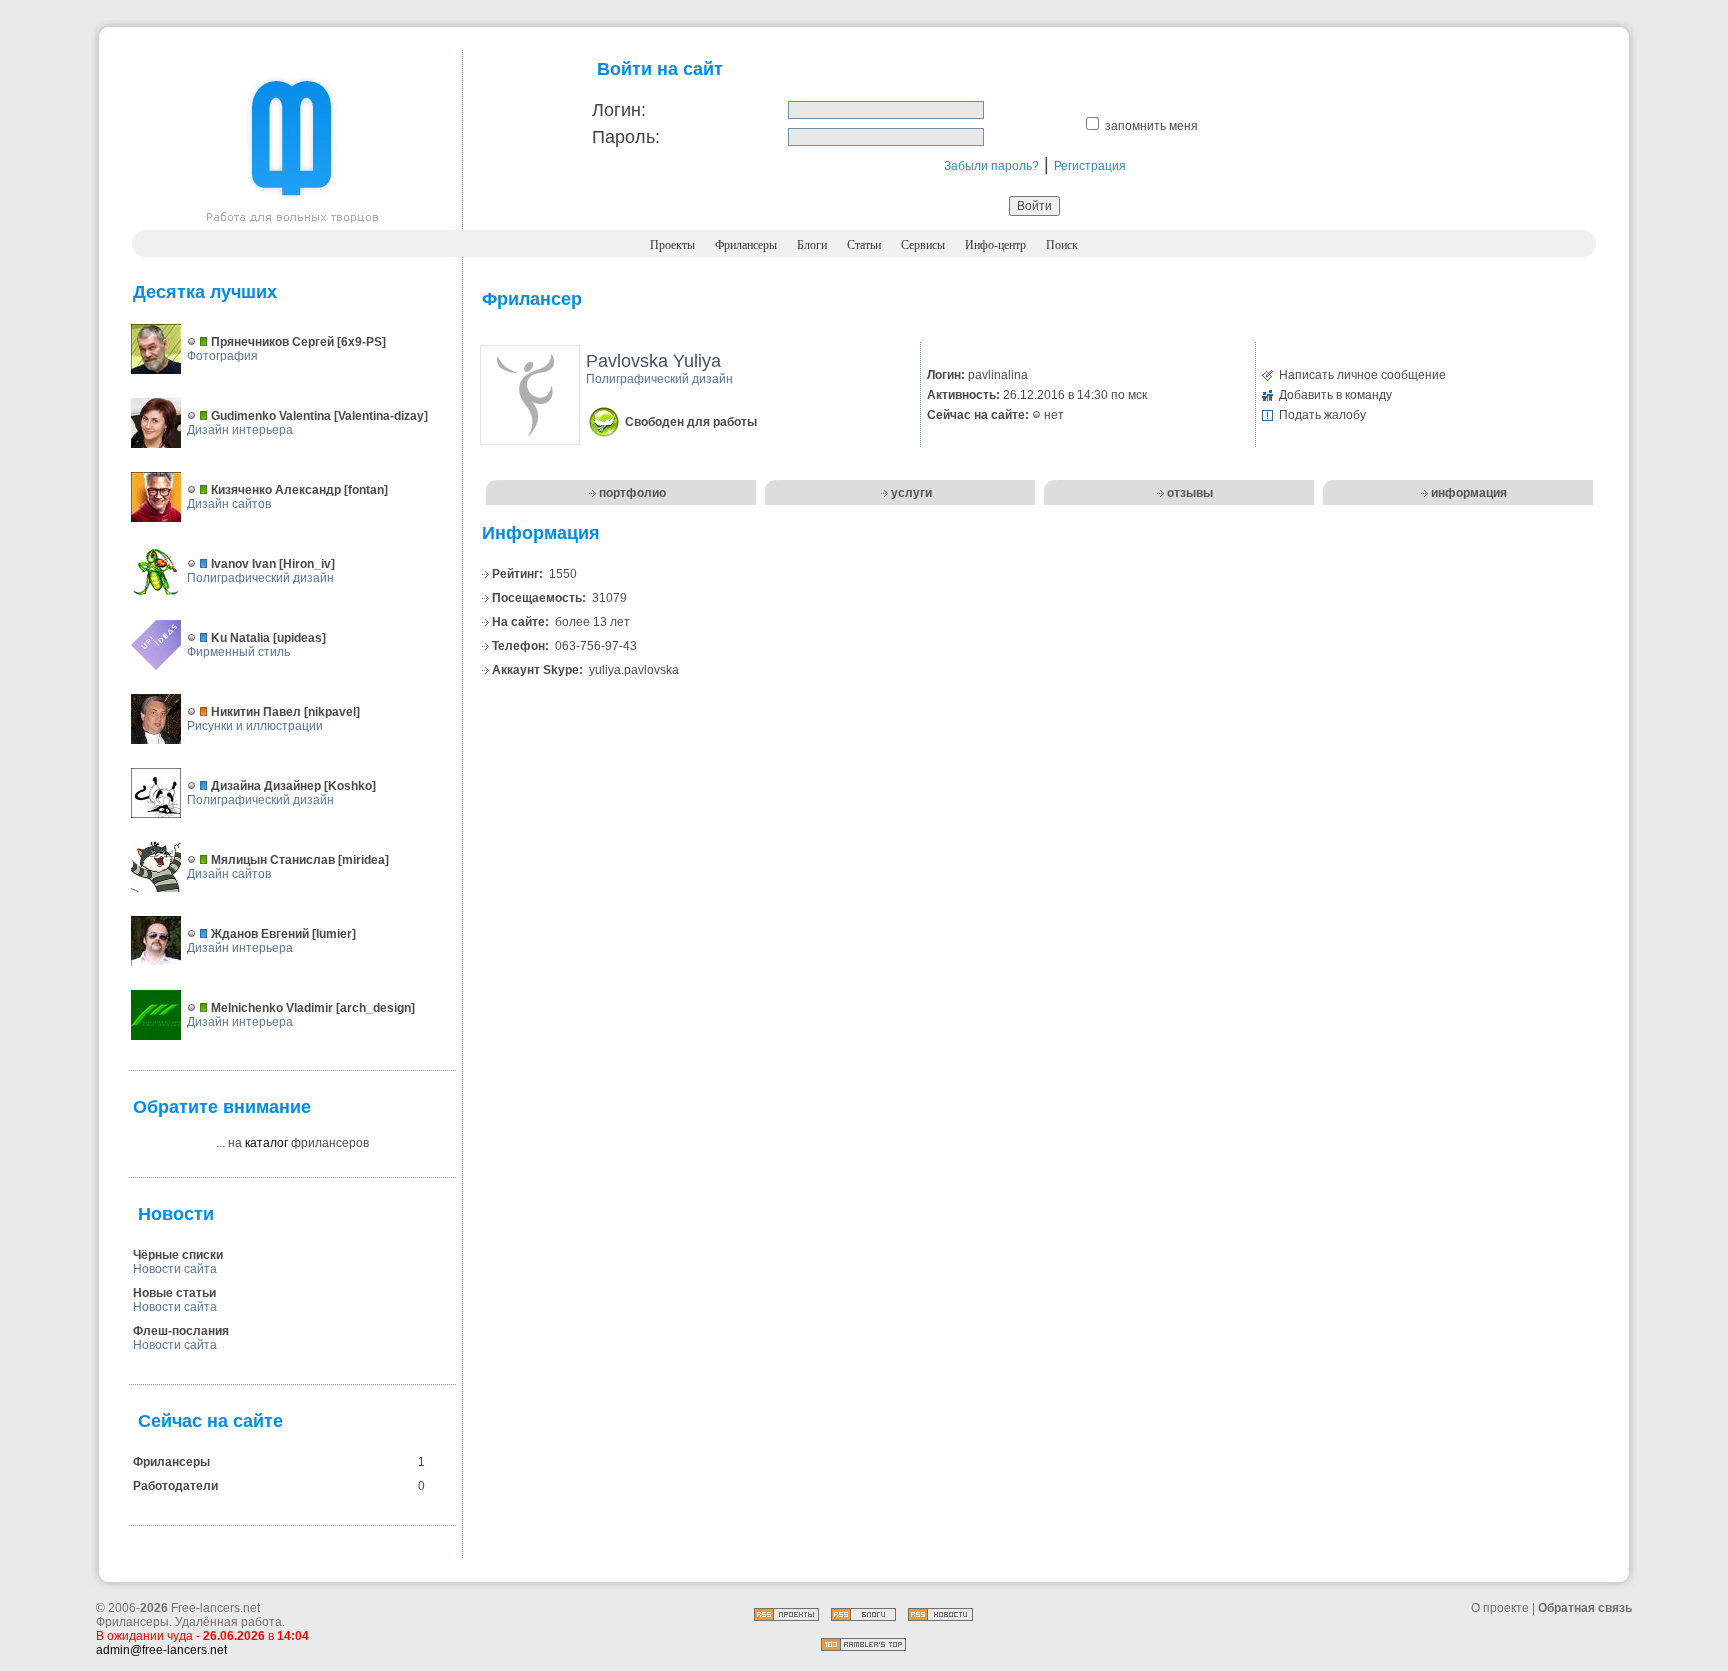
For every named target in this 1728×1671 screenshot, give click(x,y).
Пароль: (626, 137)
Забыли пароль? (991, 166)
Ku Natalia (240, 638)
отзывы (1190, 493)
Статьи (864, 245)
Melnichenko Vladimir (272, 1008)
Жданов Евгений (260, 934)
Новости (176, 1214)
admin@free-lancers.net (161, 1650)
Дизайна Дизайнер (266, 786)
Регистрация (1090, 166)
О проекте (1500, 1608)
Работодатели (175, 1486)
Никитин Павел (256, 712)
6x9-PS (361, 342)
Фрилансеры (746, 245)
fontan (366, 490)
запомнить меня (1151, 126)
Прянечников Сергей (272, 342)
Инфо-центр (995, 245)
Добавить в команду (1335, 395)
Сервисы (923, 245)
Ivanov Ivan (243, 564)
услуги (911, 493)
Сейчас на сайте (210, 1421)
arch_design (375, 1008)
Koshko (350, 786)
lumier (334, 934)
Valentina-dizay (381, 416)
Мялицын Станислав (273, 860)
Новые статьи (174, 1293)
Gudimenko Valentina (271, 416)
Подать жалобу (1322, 415)
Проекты (672, 245)
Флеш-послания (181, 1331)
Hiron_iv (307, 564)
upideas (299, 638)
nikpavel (332, 712)
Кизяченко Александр (276, 490)
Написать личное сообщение (1362, 375)
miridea (363, 860)
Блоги (812, 245)
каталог (266, 1143)
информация (1469, 493)
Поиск (1062, 245)
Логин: (619, 110)
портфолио (632, 493)
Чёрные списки (178, 1255)
